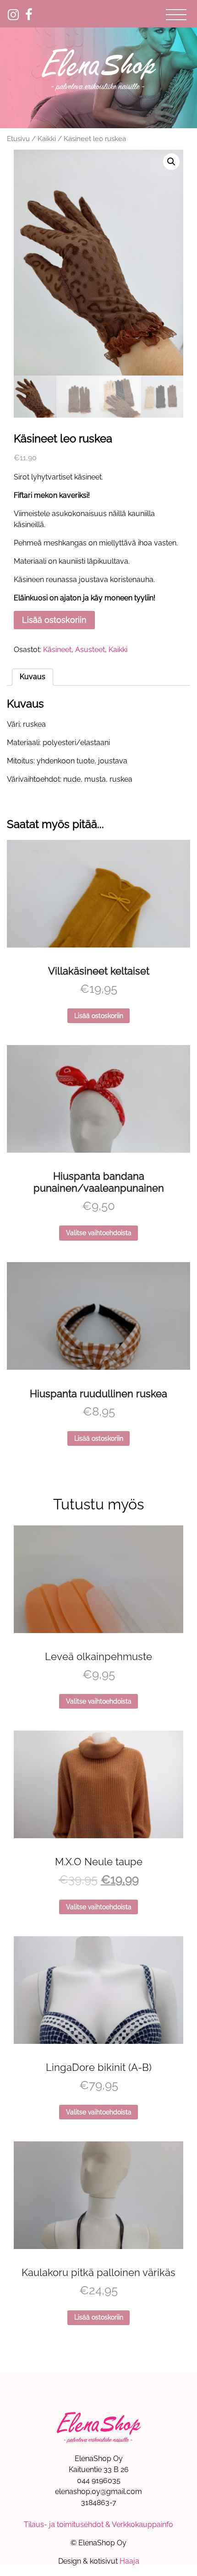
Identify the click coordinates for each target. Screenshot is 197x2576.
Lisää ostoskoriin (54, 620)
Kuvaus (33, 677)
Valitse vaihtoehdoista (99, 1233)
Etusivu (18, 139)
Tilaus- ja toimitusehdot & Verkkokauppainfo (98, 2524)
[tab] (33, 677)
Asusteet (90, 650)
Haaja (129, 2561)
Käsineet (57, 650)
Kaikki (47, 139)
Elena (98, 69)
